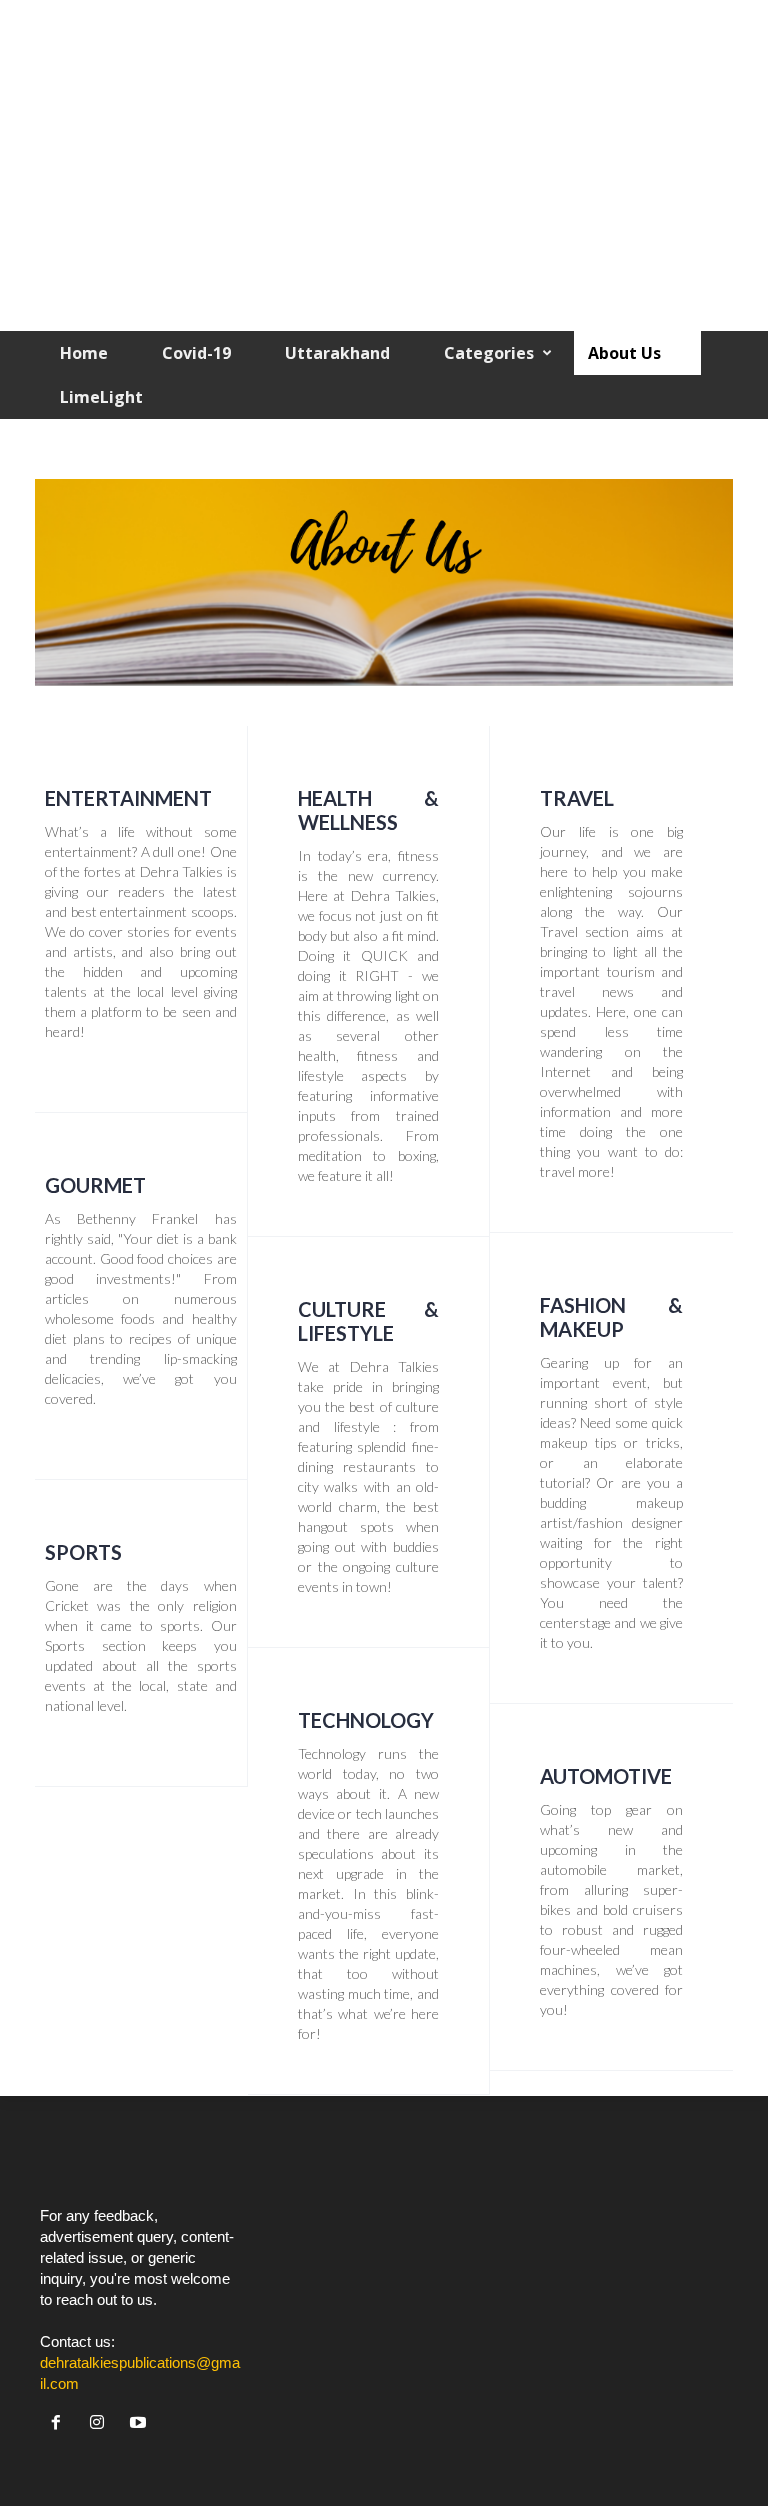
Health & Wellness (369, 810)
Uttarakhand (337, 353)
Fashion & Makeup (611, 1317)
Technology (366, 1720)
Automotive (606, 1776)
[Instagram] (101, 2423)
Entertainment (128, 798)
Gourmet (95, 1185)
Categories (489, 353)
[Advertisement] (384, 171)
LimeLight (101, 397)
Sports (83, 1552)
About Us (624, 353)
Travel (577, 798)
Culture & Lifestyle (369, 1321)
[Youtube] (140, 2423)
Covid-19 (196, 353)
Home (84, 353)
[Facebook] (60, 2423)
